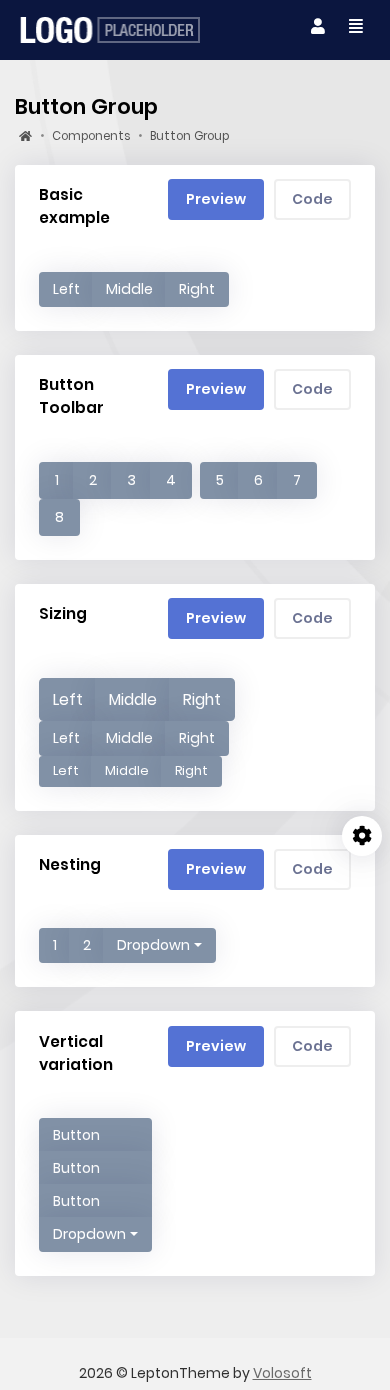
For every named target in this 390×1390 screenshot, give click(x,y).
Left (66, 289)
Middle (129, 289)
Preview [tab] (216, 199)
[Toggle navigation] (318, 27)
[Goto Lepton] (110, 30)
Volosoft (282, 1373)
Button (76, 1135)
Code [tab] (312, 199)
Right (197, 289)
